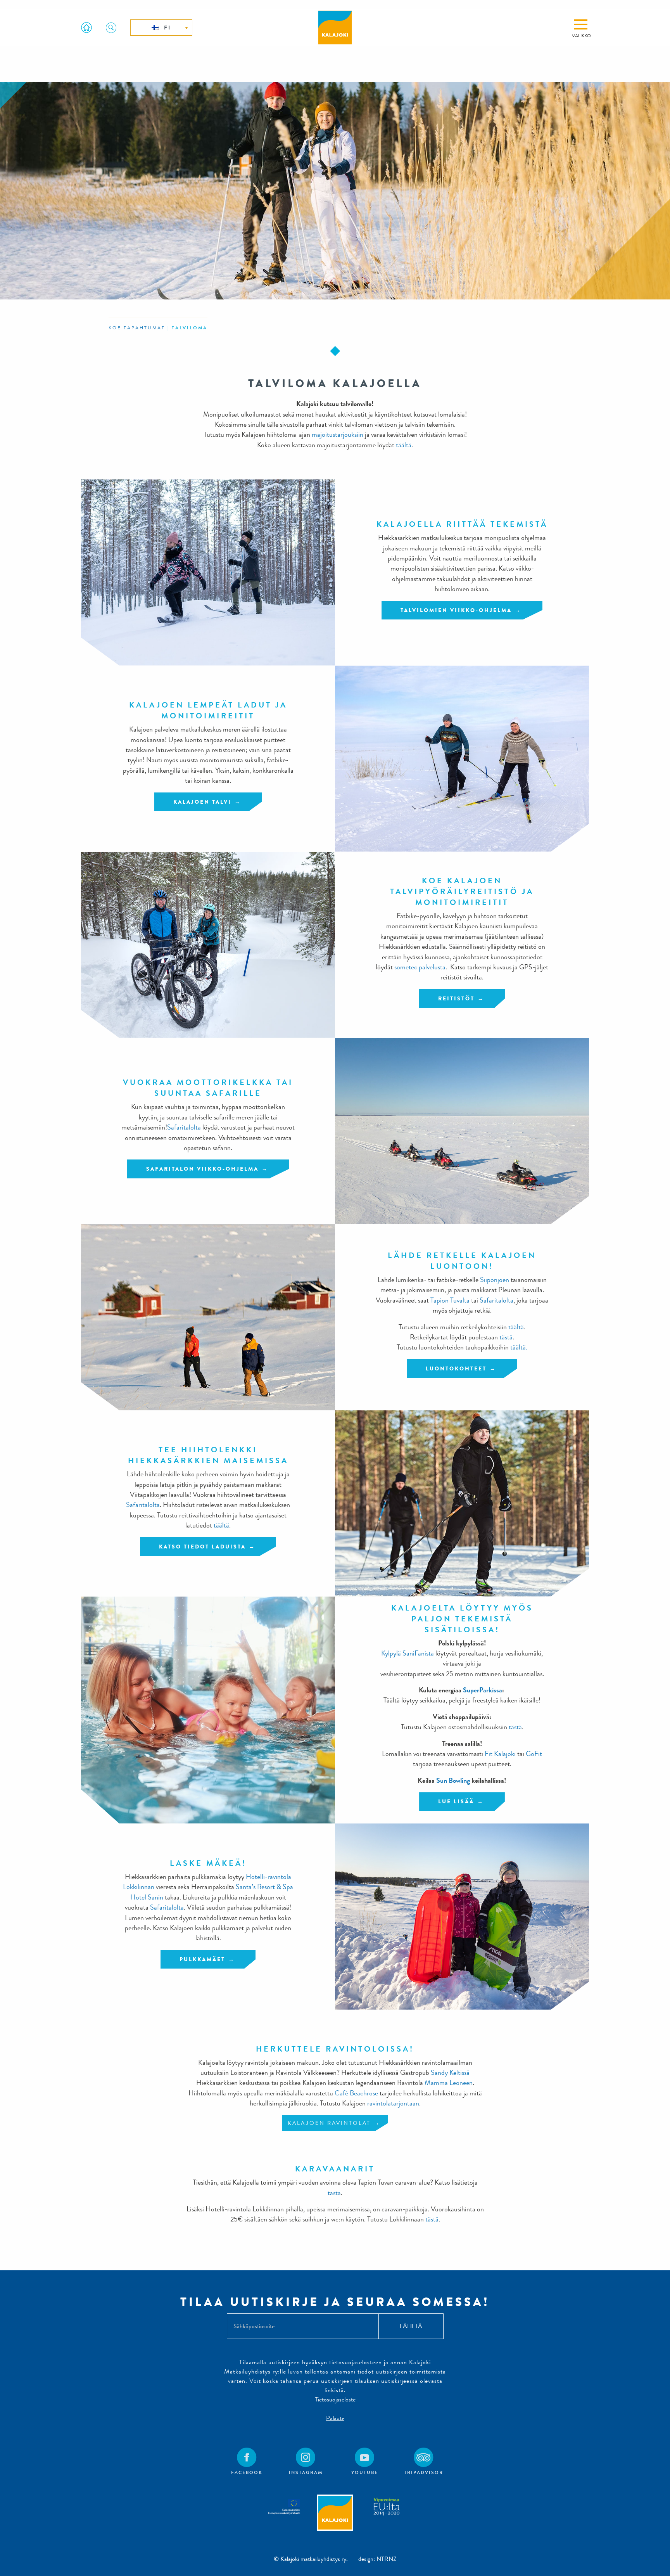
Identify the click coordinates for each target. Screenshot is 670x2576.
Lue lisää (456, 1801)
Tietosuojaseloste (335, 2399)
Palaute (335, 2418)
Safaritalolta (184, 1127)
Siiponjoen (495, 1280)
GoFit (534, 1754)
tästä (506, 1337)
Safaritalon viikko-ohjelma (202, 1169)
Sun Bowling (453, 1781)
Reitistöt (456, 998)
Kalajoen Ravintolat (329, 2123)
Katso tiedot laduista (202, 1547)
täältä (404, 445)
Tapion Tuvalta (450, 1300)
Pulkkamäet (202, 1959)
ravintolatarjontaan (393, 2103)
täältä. (519, 1347)
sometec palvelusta (420, 967)
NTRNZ (387, 2559)
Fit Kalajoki (500, 1754)
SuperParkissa (483, 1690)
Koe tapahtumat (137, 328)
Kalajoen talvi (202, 802)
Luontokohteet (456, 1368)
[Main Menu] (581, 24)
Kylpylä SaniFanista (408, 1653)
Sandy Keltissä (450, 2073)
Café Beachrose (356, 2093)
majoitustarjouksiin (338, 435)
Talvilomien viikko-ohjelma (456, 610)
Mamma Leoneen (449, 2083)
